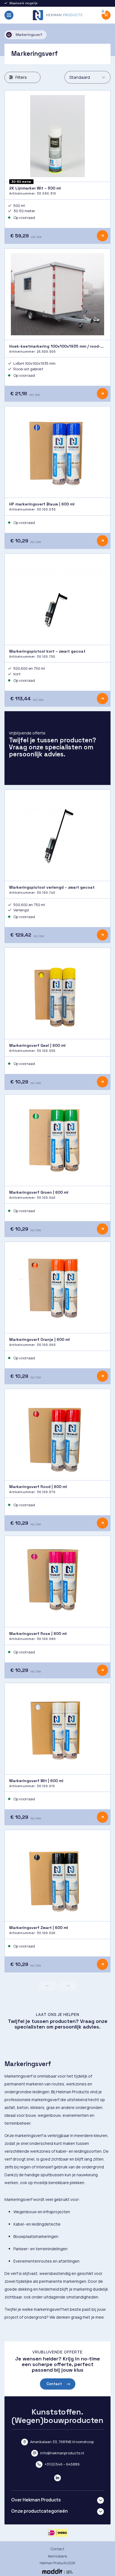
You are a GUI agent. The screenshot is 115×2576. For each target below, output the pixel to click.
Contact (54, 2384)
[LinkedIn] (57, 2478)
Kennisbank (58, 2556)
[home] (57, 15)
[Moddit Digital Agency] (57, 2571)
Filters (21, 77)
